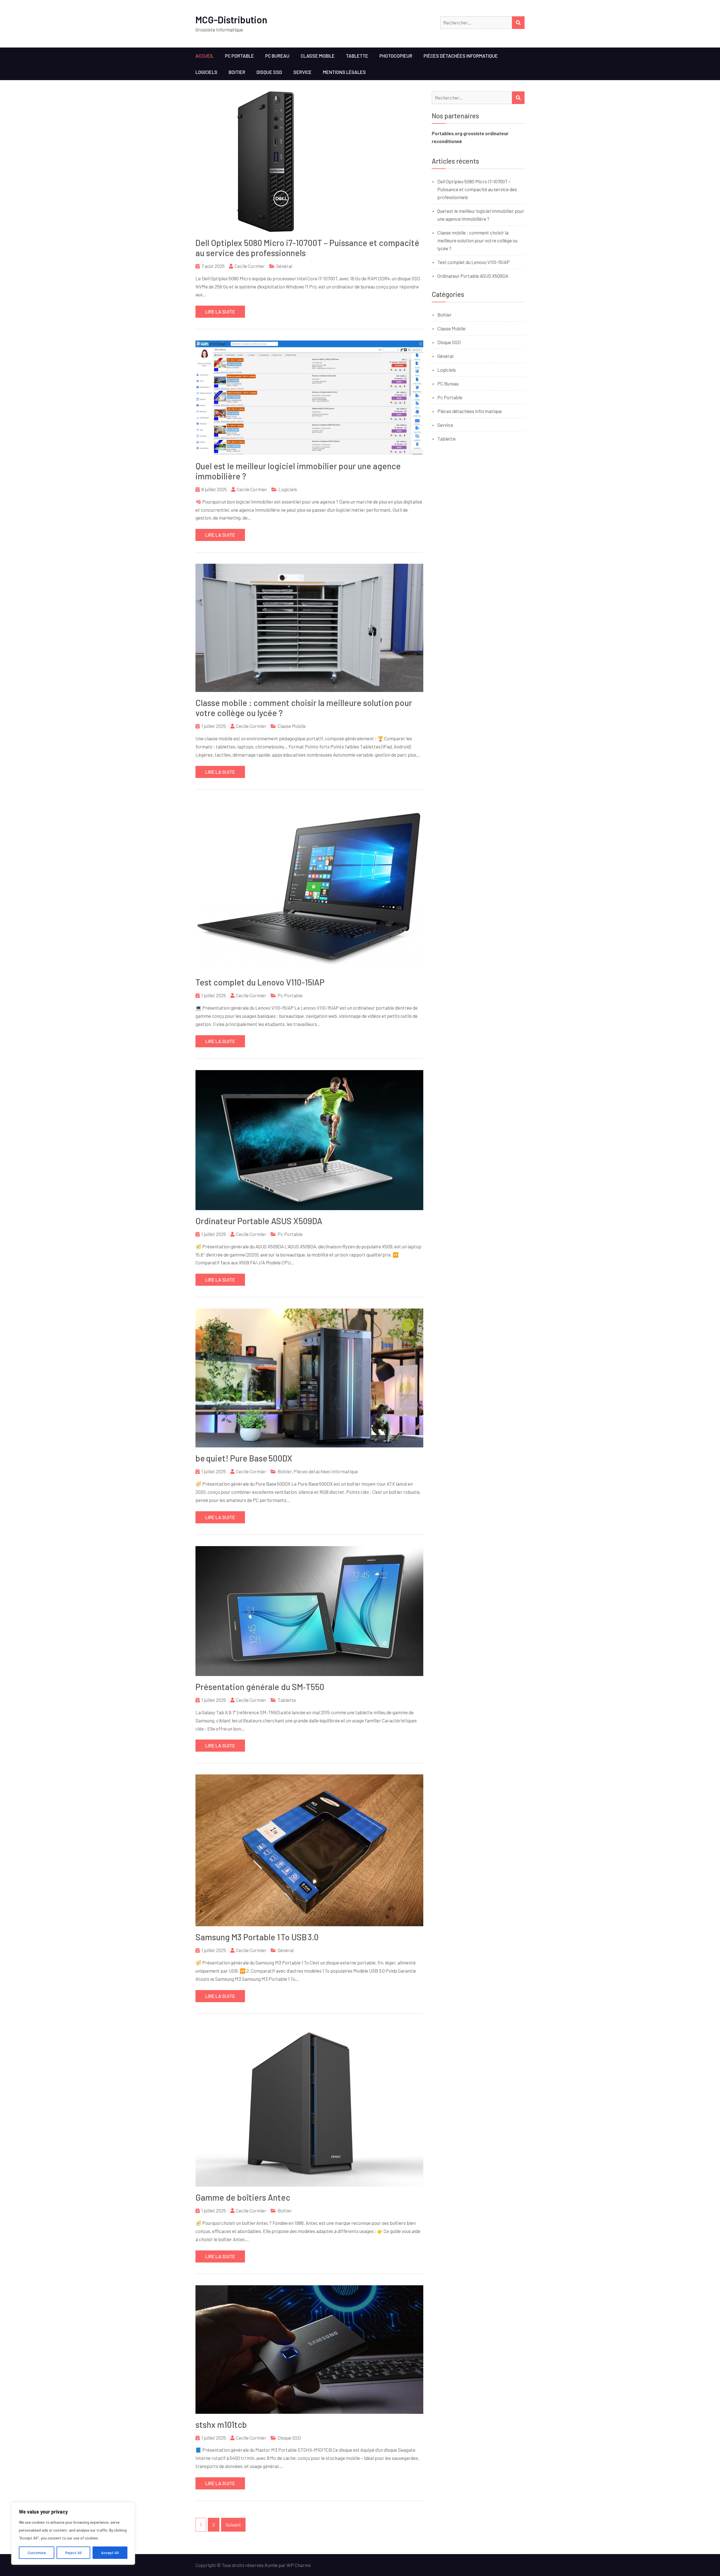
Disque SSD (269, 72)
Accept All (110, 2553)
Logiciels (206, 72)
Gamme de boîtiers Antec (243, 2197)
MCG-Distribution (231, 20)
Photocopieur (396, 56)
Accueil (205, 56)
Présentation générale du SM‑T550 (260, 1687)
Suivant (233, 2525)
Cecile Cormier (250, 266)
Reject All (73, 2553)
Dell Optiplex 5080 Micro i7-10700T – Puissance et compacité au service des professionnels (477, 189)
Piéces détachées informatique (461, 56)
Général (284, 266)
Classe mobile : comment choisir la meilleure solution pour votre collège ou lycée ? (477, 240)
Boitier (237, 72)
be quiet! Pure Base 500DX (244, 1458)
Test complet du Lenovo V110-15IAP (260, 982)
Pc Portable (239, 56)
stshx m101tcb (221, 2424)
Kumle (271, 2565)
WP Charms (299, 2565)
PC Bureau (277, 56)
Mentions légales (344, 72)
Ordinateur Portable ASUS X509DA (259, 1221)
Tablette (357, 56)
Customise (37, 2553)
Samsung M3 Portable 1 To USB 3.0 (257, 1937)
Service (302, 72)
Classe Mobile (318, 56)
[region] (73, 2534)
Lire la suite (220, 312)
